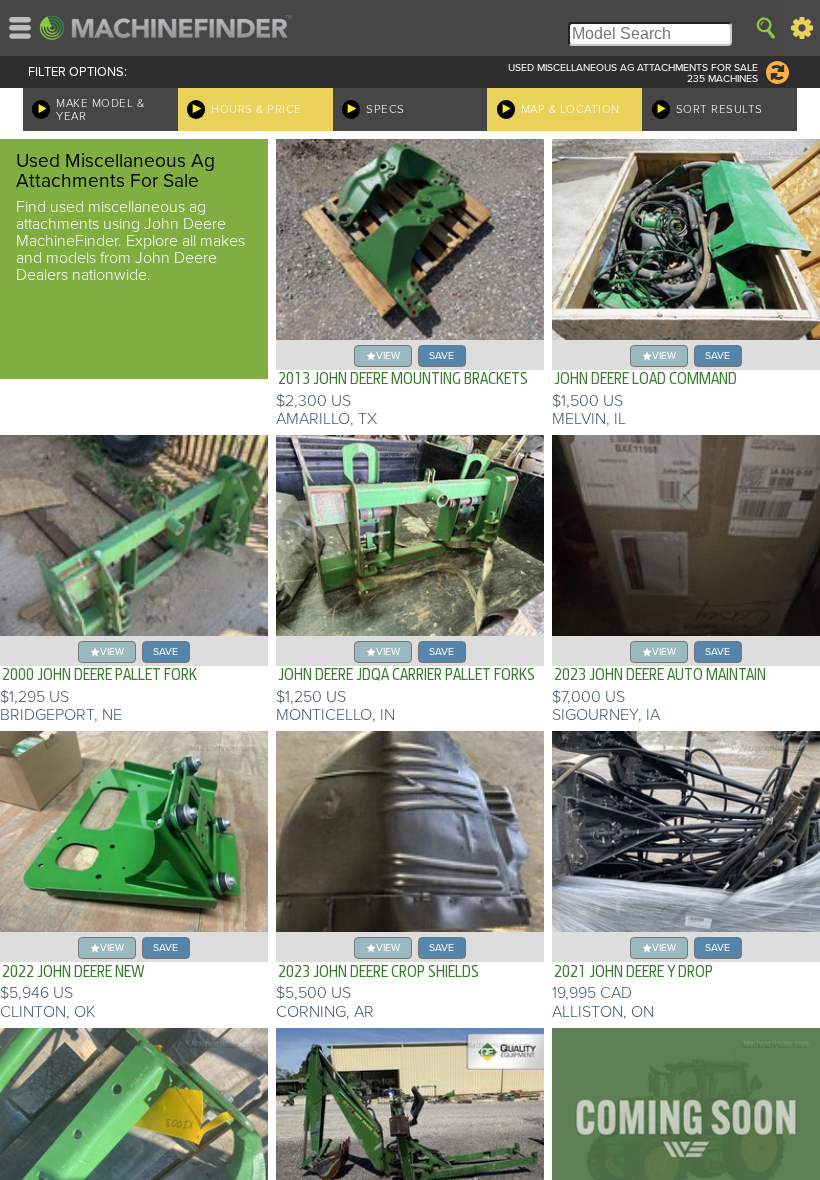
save (441, 355)
